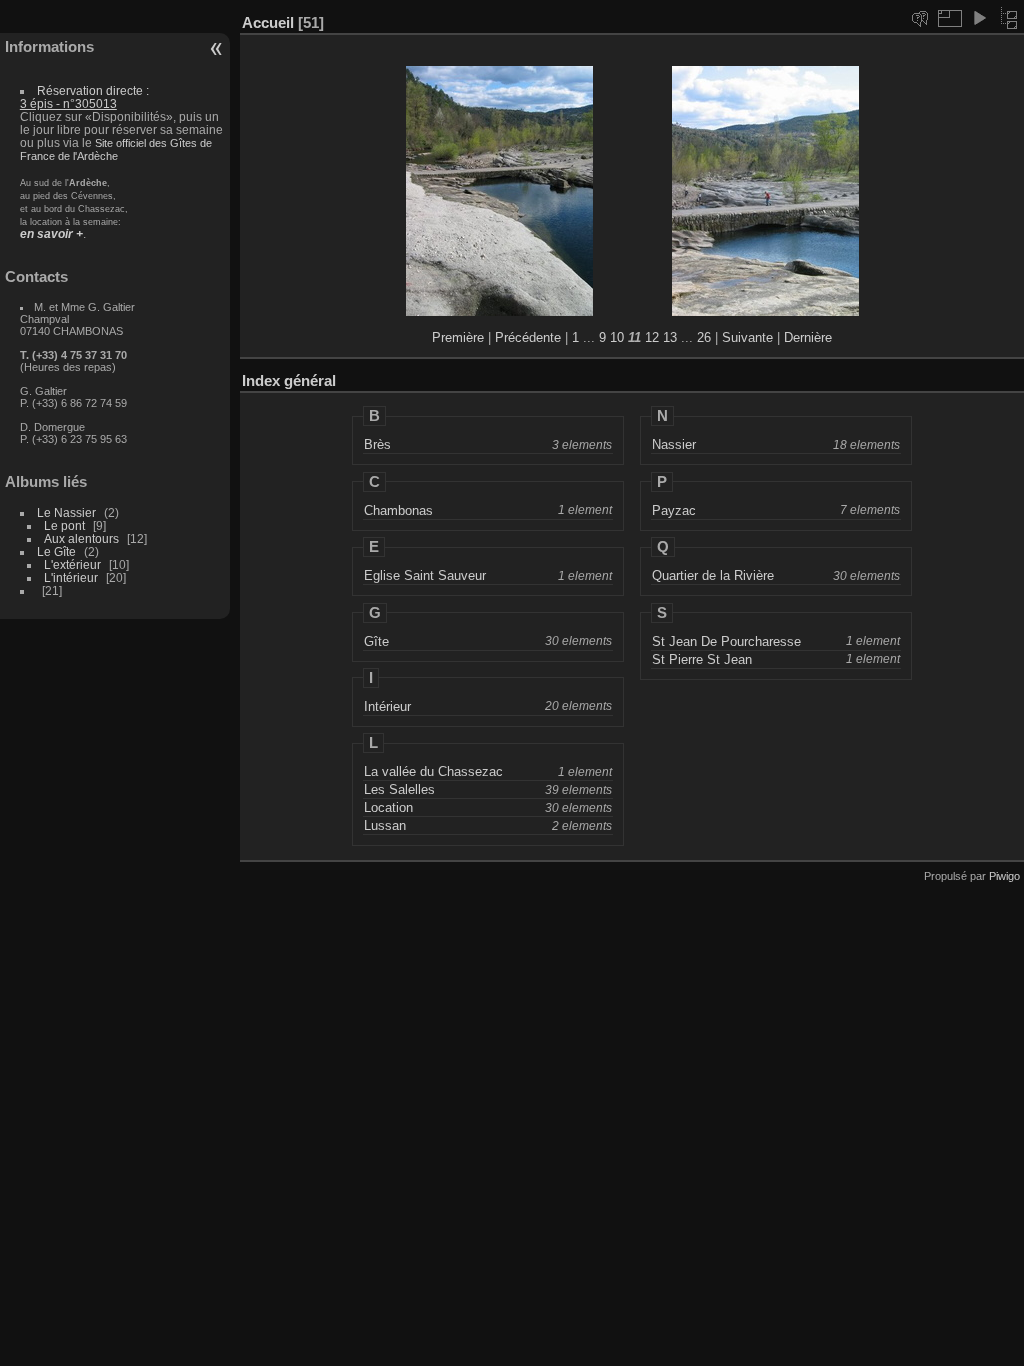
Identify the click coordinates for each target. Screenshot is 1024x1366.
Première (458, 337)
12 (652, 337)
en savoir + (51, 233)
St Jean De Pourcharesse (726, 641)
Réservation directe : (84, 97)
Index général (289, 380)
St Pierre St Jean (702, 659)
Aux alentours (81, 538)
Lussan (385, 825)
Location (388, 807)
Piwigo (1004, 876)
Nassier (674, 444)
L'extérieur (72, 564)
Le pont (64, 525)
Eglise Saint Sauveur (425, 575)
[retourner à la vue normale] (1009, 18)
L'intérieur (71, 577)
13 (670, 337)
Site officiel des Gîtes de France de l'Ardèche (116, 149)
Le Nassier (66, 512)
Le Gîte (56, 551)
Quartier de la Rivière (713, 575)
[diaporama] (979, 18)
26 (704, 337)
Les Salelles (399, 789)
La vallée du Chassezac (433, 771)
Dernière (808, 337)
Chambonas (398, 510)
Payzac (674, 510)
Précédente (528, 337)
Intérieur (387, 706)
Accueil (268, 22)
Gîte (376, 641)
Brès (377, 444)
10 (617, 337)
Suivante (747, 337)
